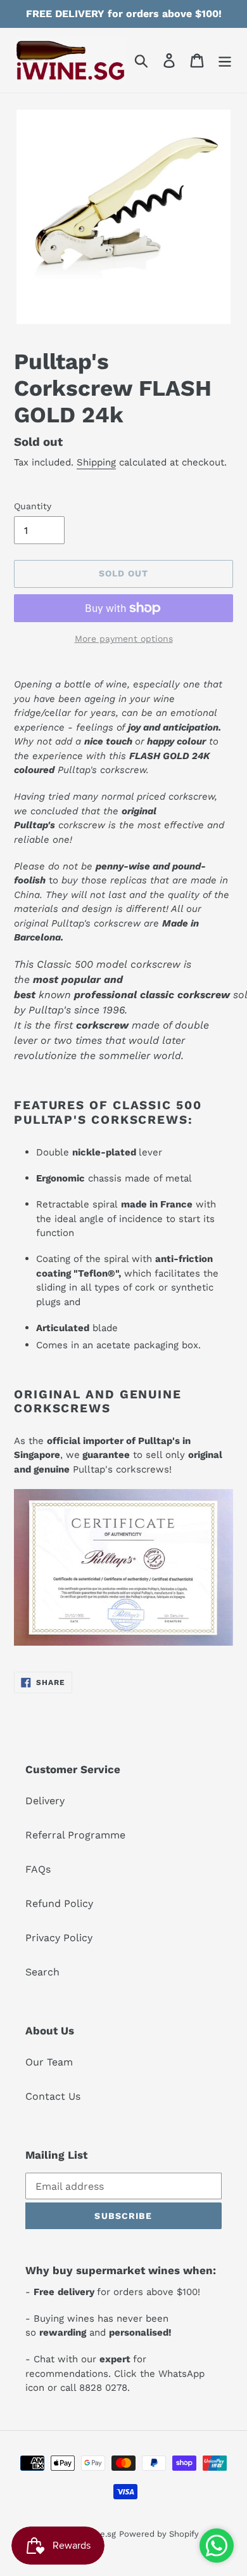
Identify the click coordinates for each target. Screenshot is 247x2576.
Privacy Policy (59, 1938)
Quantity (33, 506)
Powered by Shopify (159, 2534)
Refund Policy (59, 1903)
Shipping (96, 462)
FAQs (38, 1869)
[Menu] (225, 61)
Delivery (45, 1801)
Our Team (49, 2062)
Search (42, 1972)
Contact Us (53, 2096)
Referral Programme (75, 1835)
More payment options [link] (124, 639)
